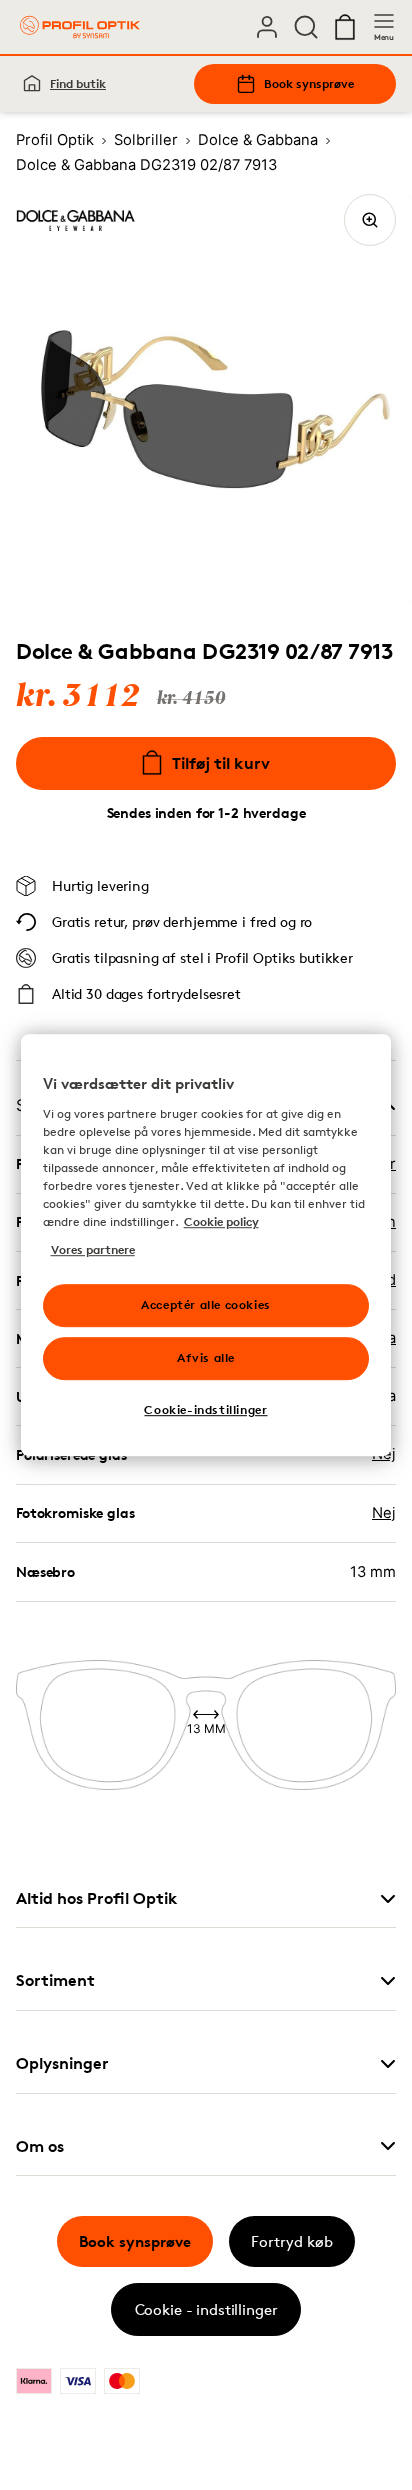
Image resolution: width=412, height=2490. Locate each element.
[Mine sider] (267, 27)
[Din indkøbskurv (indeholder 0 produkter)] (345, 27)
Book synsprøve (309, 83)
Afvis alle (206, 1357)
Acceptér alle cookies (206, 1304)
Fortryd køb (292, 2241)
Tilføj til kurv (221, 763)
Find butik (78, 83)
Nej (384, 1513)
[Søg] (306, 27)
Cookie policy (221, 1221)
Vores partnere (93, 1249)
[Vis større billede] (370, 220)
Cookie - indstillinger (206, 2309)
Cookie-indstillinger (205, 1409)
